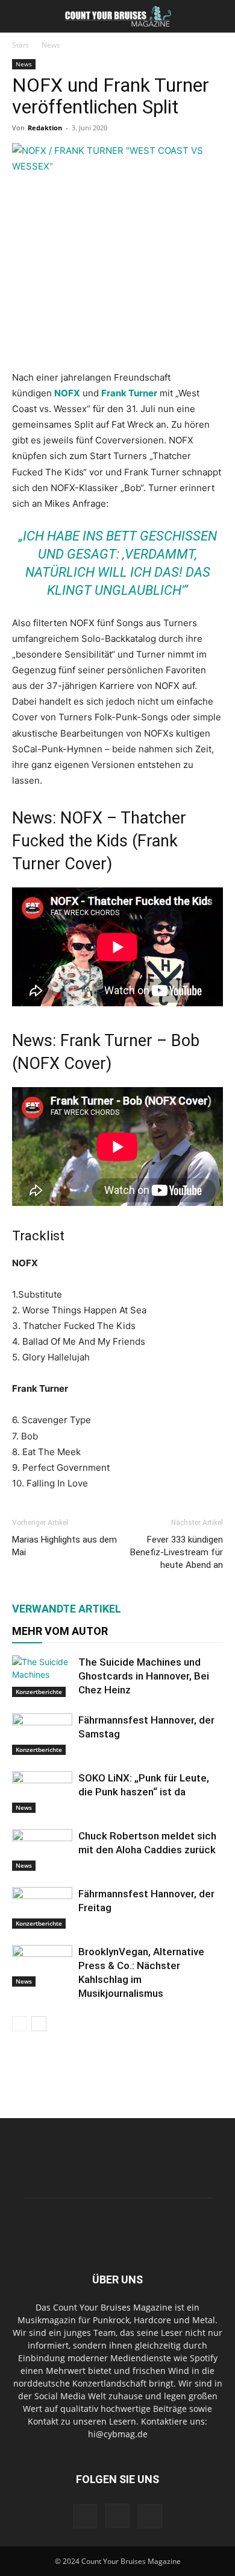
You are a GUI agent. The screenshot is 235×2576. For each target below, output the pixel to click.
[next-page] (39, 2024)
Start (20, 45)
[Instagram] (117, 2516)
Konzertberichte (39, 1692)
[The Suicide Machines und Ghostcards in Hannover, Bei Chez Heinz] (42, 1676)
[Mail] (150, 2516)
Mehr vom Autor (60, 1631)
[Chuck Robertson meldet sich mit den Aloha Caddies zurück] (42, 1850)
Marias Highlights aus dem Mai (64, 1546)
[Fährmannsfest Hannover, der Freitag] (42, 1908)
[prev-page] (20, 2024)
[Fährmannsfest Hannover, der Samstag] (42, 1734)
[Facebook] (85, 2516)
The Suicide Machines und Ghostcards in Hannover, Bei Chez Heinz (144, 1676)
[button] (20, 16)
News (51, 45)
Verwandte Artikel (67, 1609)
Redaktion (45, 128)
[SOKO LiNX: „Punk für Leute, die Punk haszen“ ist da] (42, 1792)
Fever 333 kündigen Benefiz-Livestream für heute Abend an (177, 1552)
